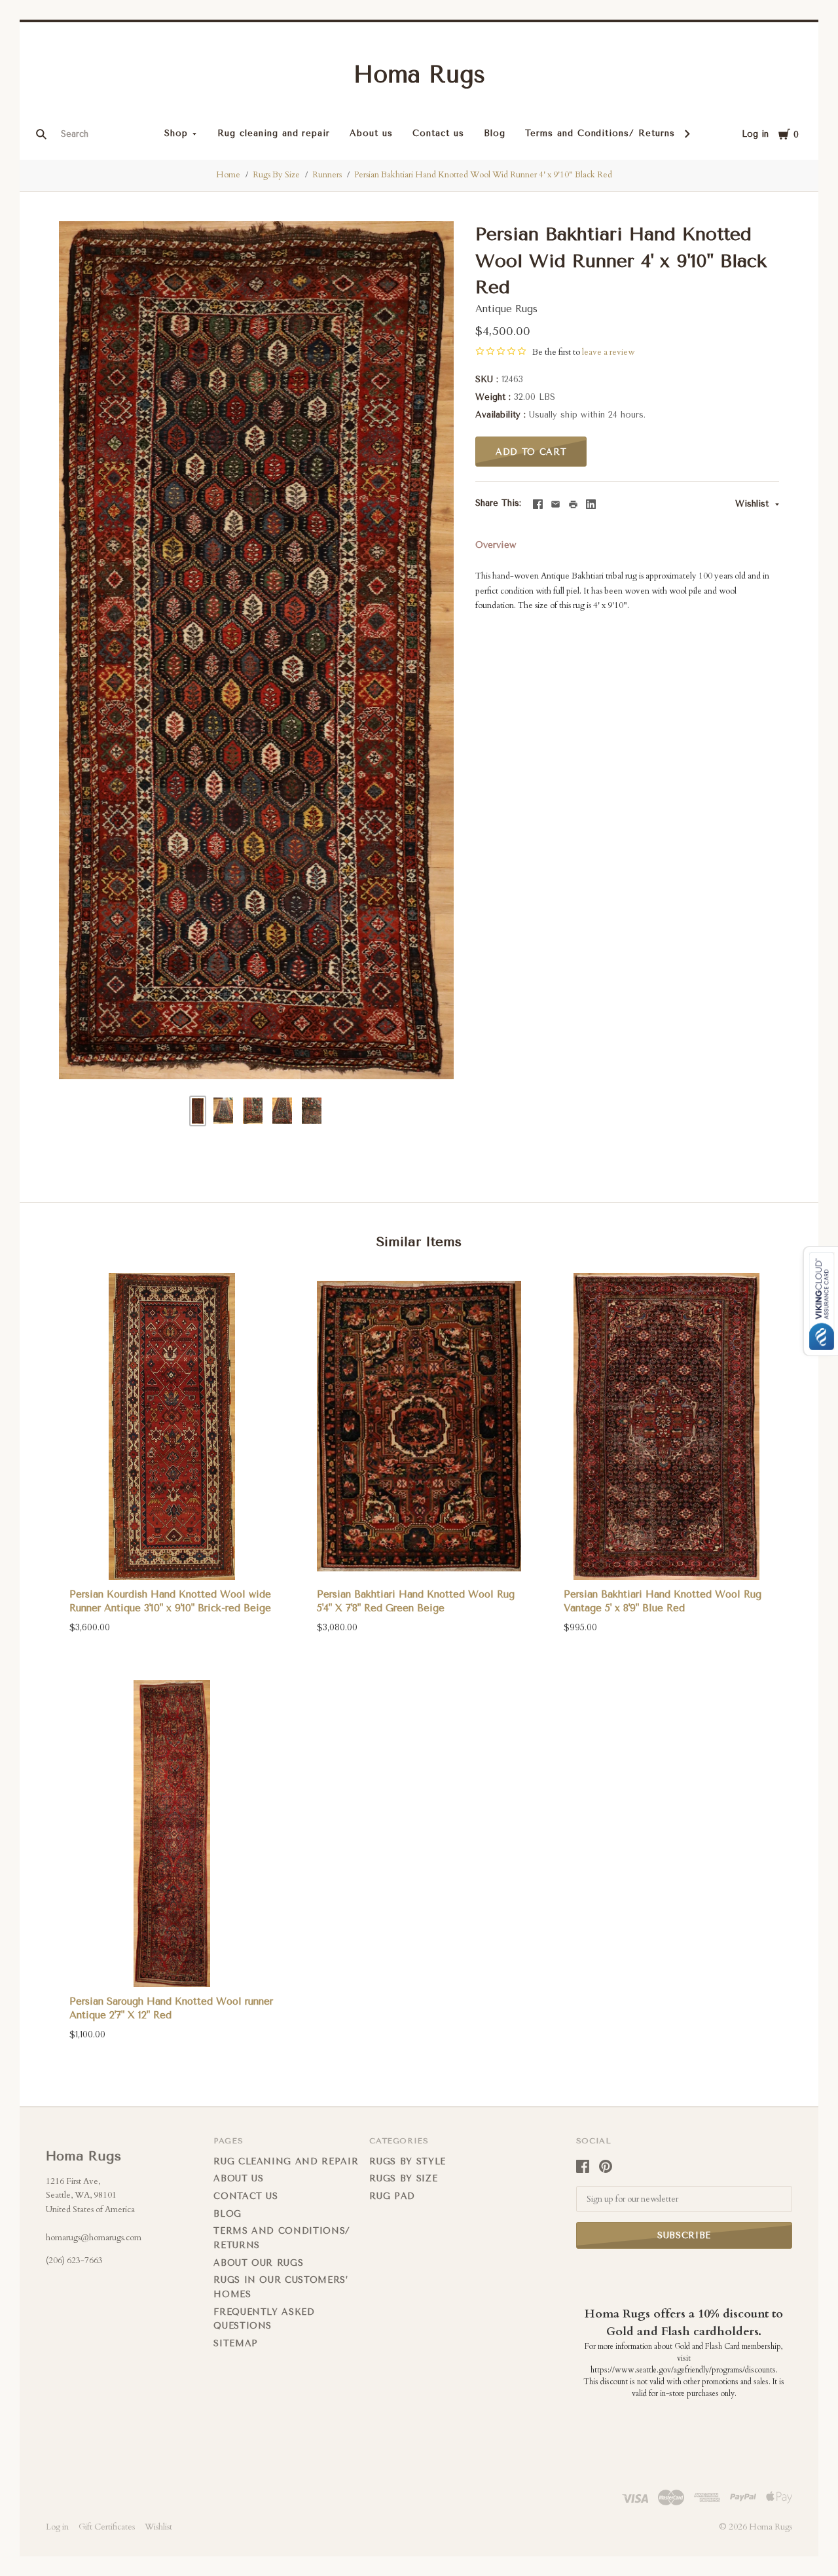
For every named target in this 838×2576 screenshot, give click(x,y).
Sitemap (236, 2343)
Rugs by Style (407, 2161)
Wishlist (754, 504)
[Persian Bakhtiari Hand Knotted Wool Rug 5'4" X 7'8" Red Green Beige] (419, 1426)
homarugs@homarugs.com (94, 2238)
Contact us (438, 133)
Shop (176, 133)
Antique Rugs (506, 309)
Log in (755, 134)
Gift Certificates (107, 2527)
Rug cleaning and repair (274, 133)
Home (228, 175)
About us (371, 133)
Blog (495, 133)
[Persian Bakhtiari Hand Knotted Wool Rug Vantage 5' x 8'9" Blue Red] (666, 1426)
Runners (327, 175)
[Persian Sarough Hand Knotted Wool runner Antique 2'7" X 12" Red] (172, 1834)
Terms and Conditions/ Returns (600, 133)
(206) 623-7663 (74, 2261)
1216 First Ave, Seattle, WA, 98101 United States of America (90, 2195)
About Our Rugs (258, 2263)
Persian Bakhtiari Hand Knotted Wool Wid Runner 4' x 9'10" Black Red (483, 175)
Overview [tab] (496, 545)
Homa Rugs (419, 75)
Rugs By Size (276, 175)
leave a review (608, 352)
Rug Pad (392, 2196)
